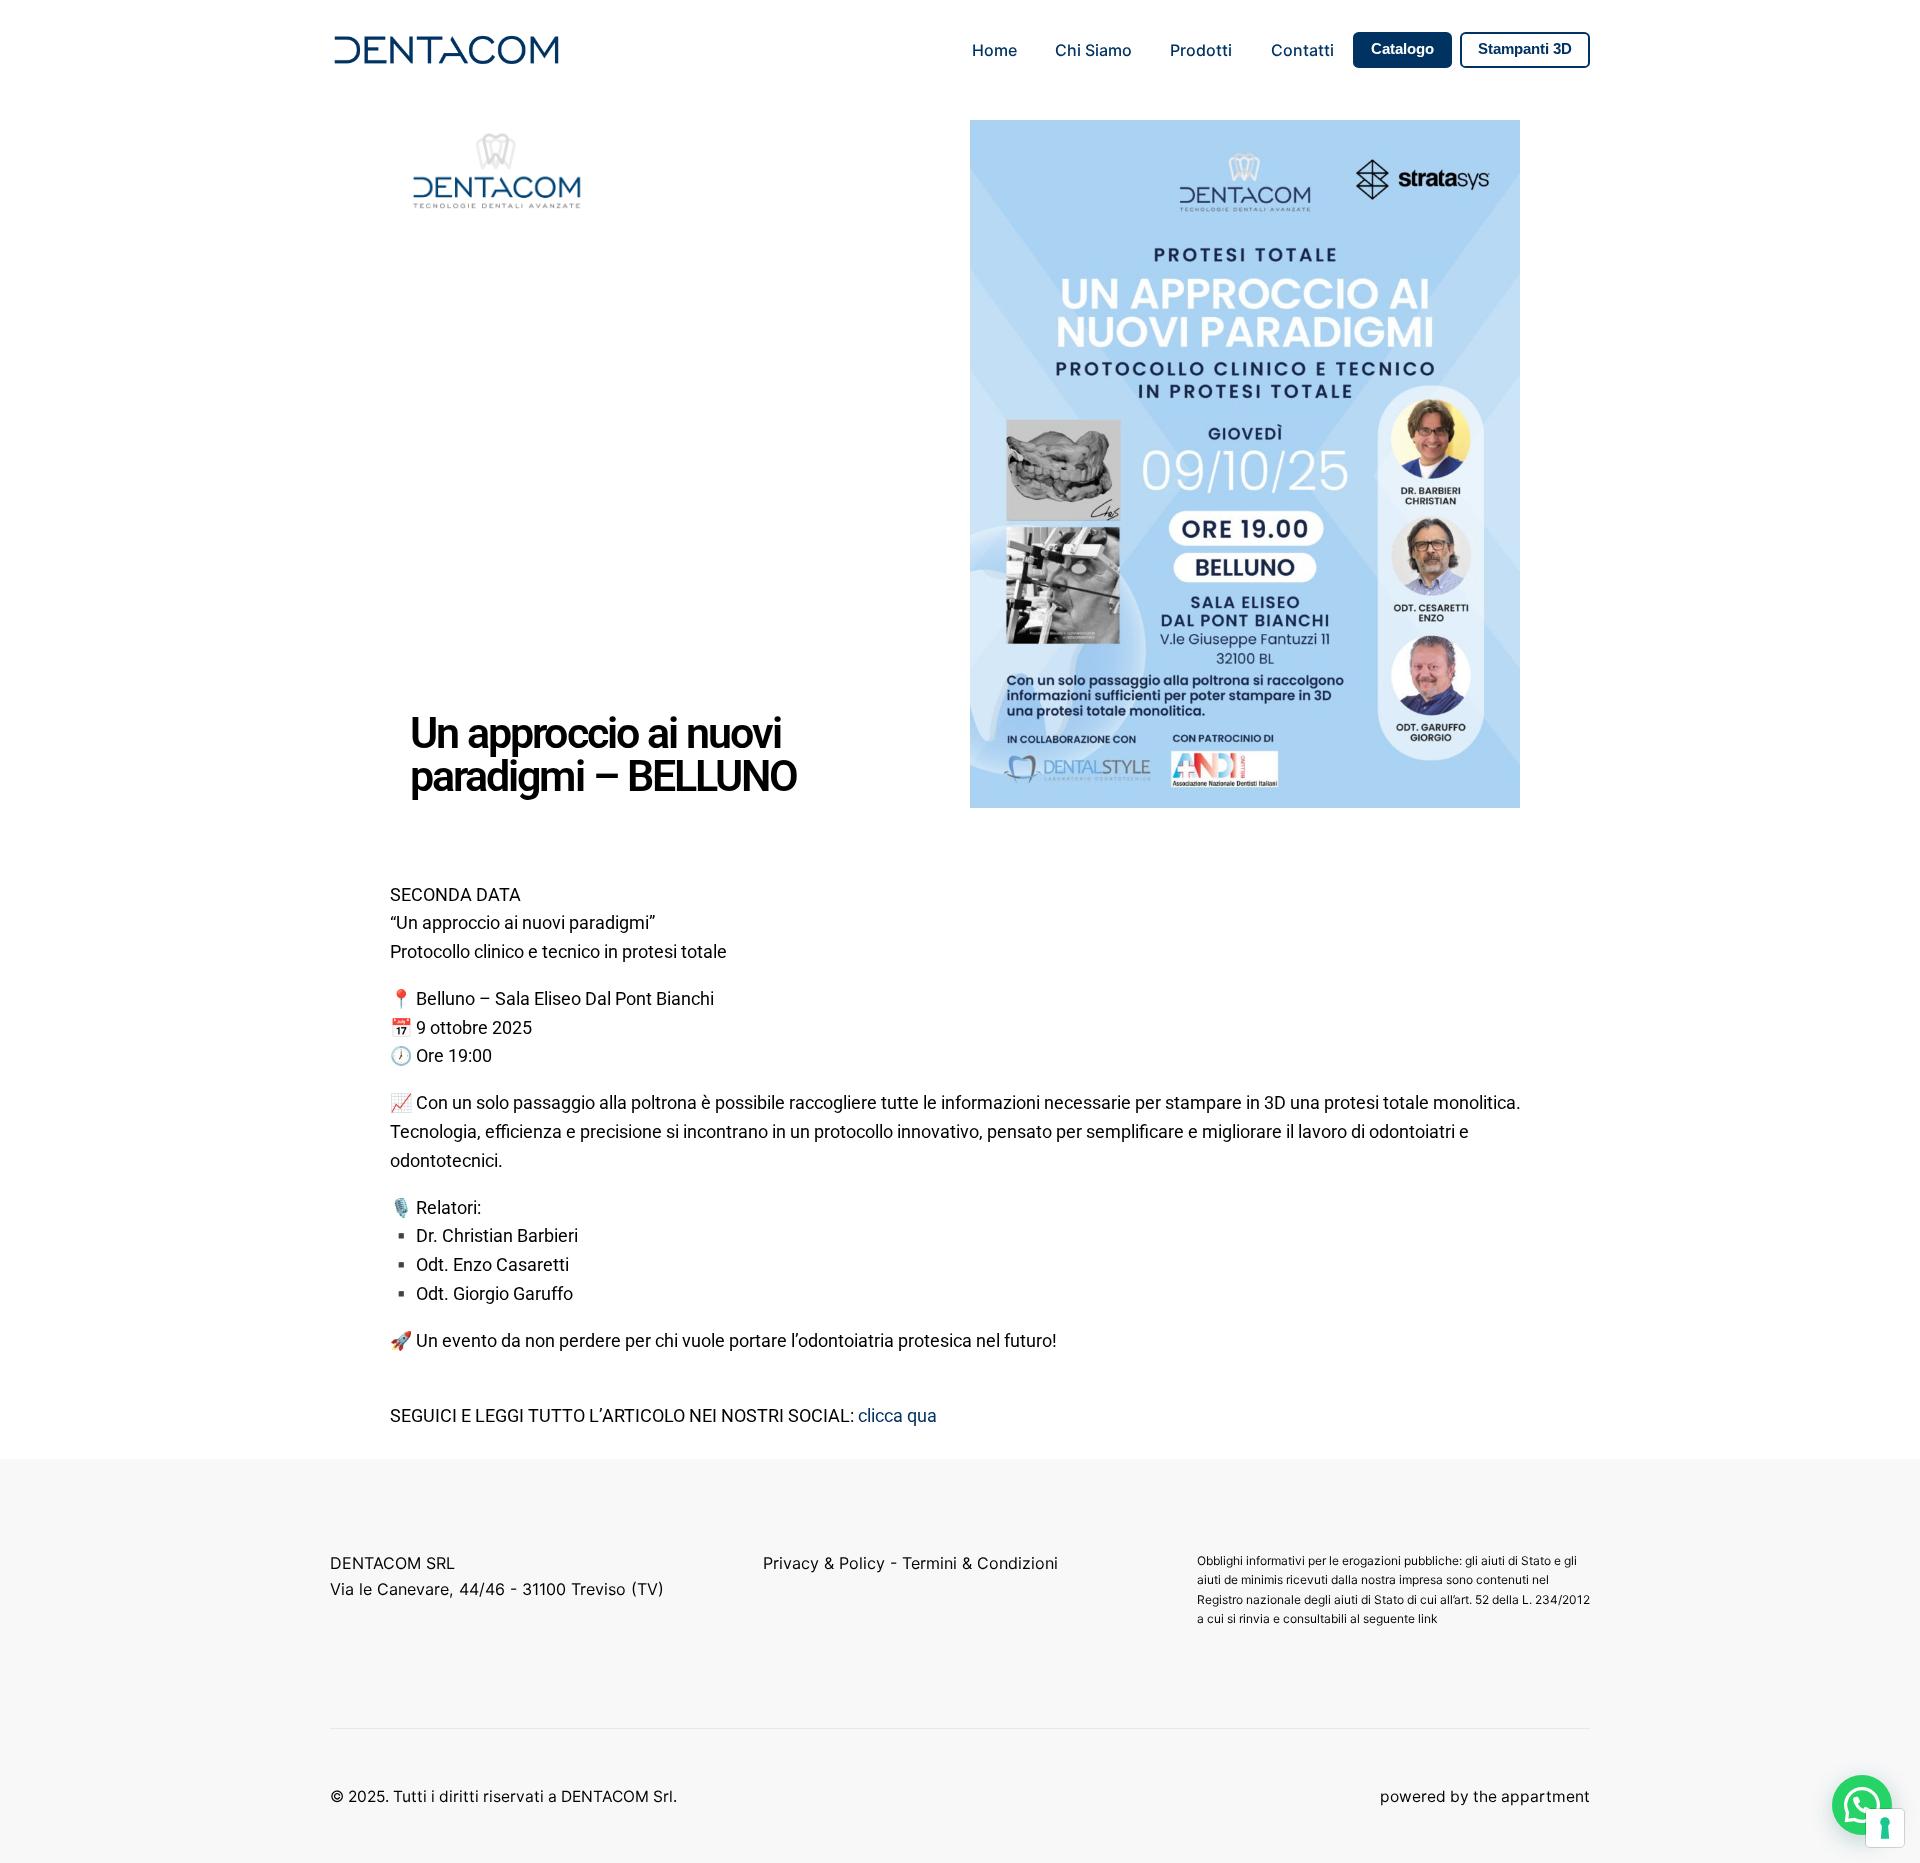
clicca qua (897, 1415)
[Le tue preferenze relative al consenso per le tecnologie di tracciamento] (1885, 1828)
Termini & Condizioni (980, 1563)
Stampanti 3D (1525, 49)
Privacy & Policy (824, 1563)
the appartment (1531, 1796)
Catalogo (1402, 49)
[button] (1862, 1805)
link (1429, 1618)
